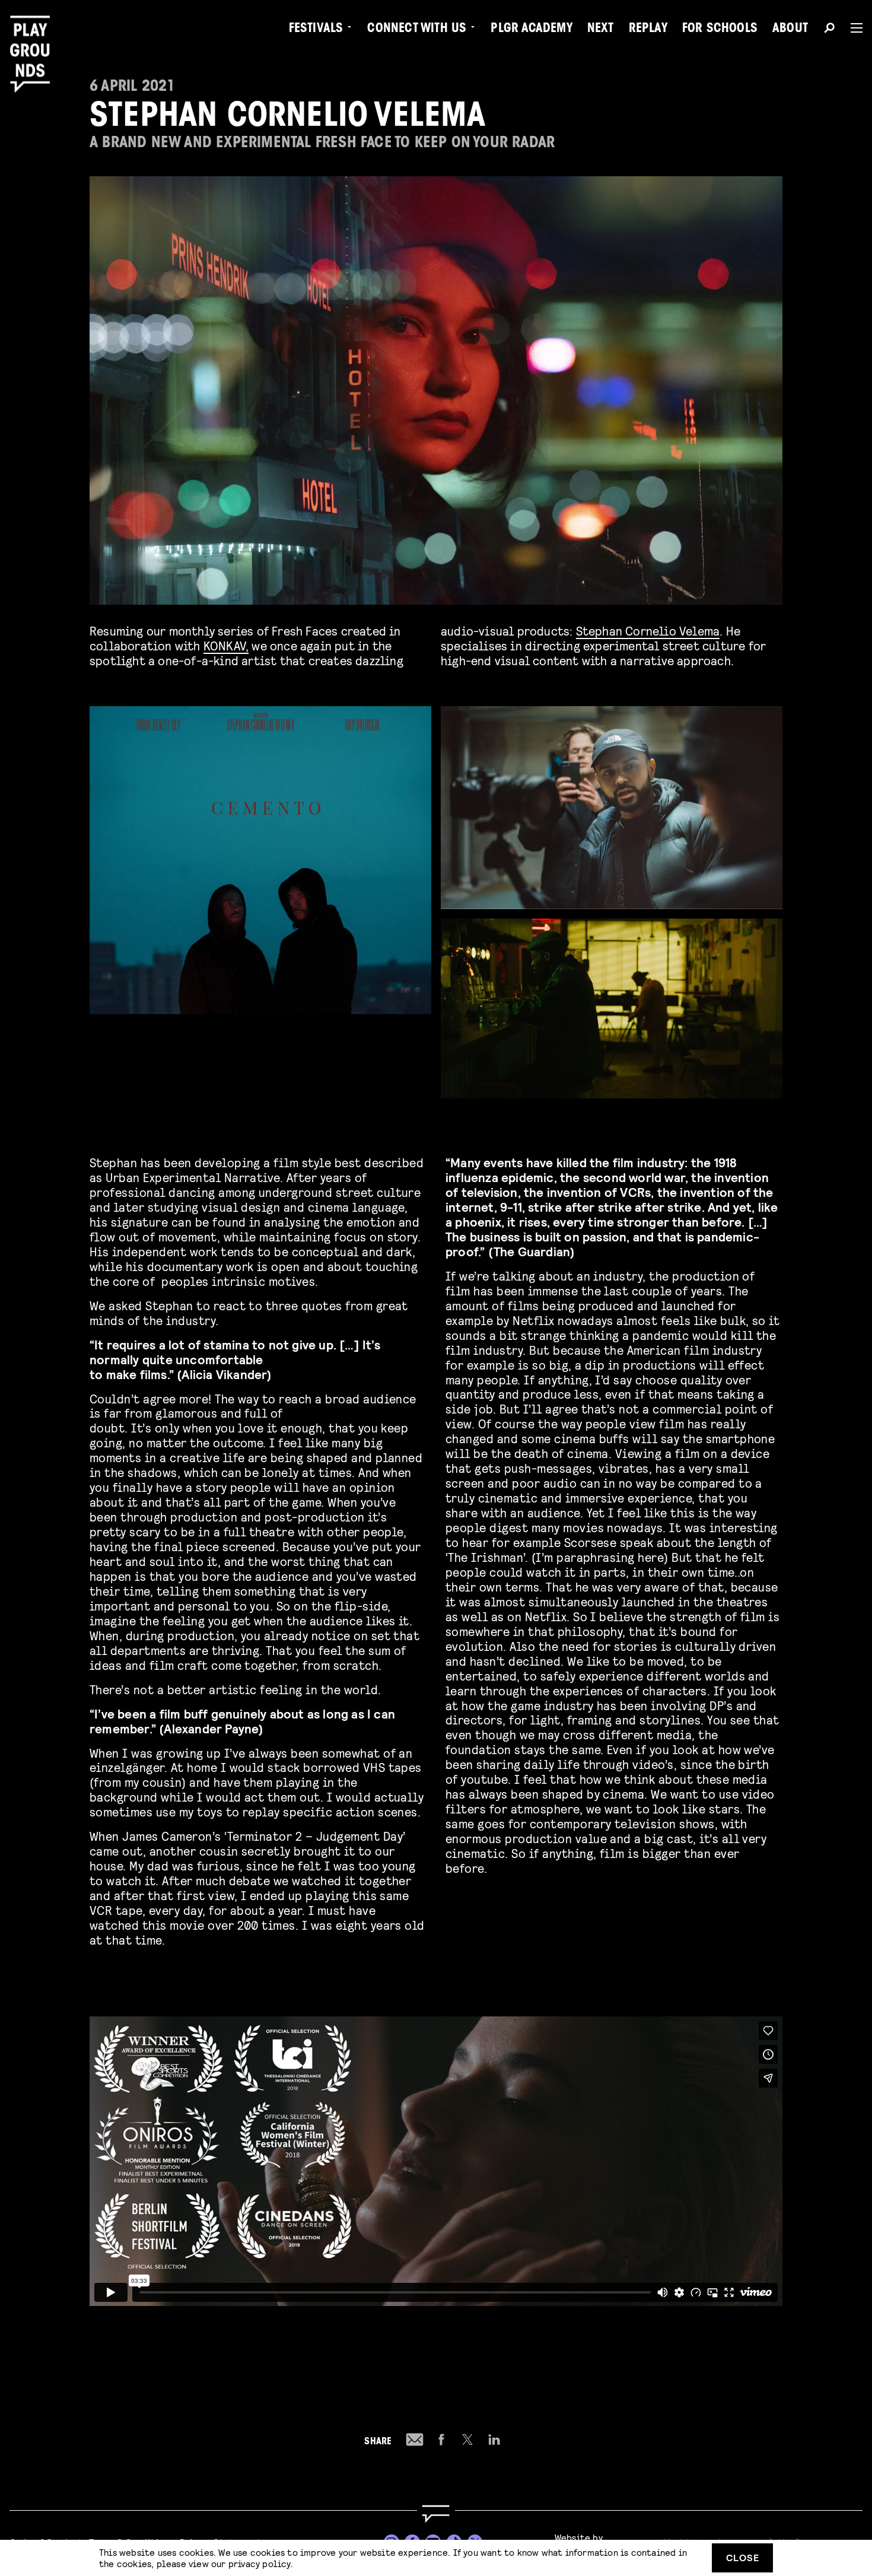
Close (743, 2557)
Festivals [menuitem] (316, 30)
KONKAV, (226, 645)
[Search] (829, 30)
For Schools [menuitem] (720, 30)
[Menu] (852, 28)
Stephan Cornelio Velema (648, 630)
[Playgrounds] (34, 35)
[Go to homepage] (436, 2514)
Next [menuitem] (601, 30)
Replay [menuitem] (648, 30)
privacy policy (260, 2563)
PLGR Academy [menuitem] (531, 30)
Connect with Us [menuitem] (417, 30)
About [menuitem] (790, 30)
